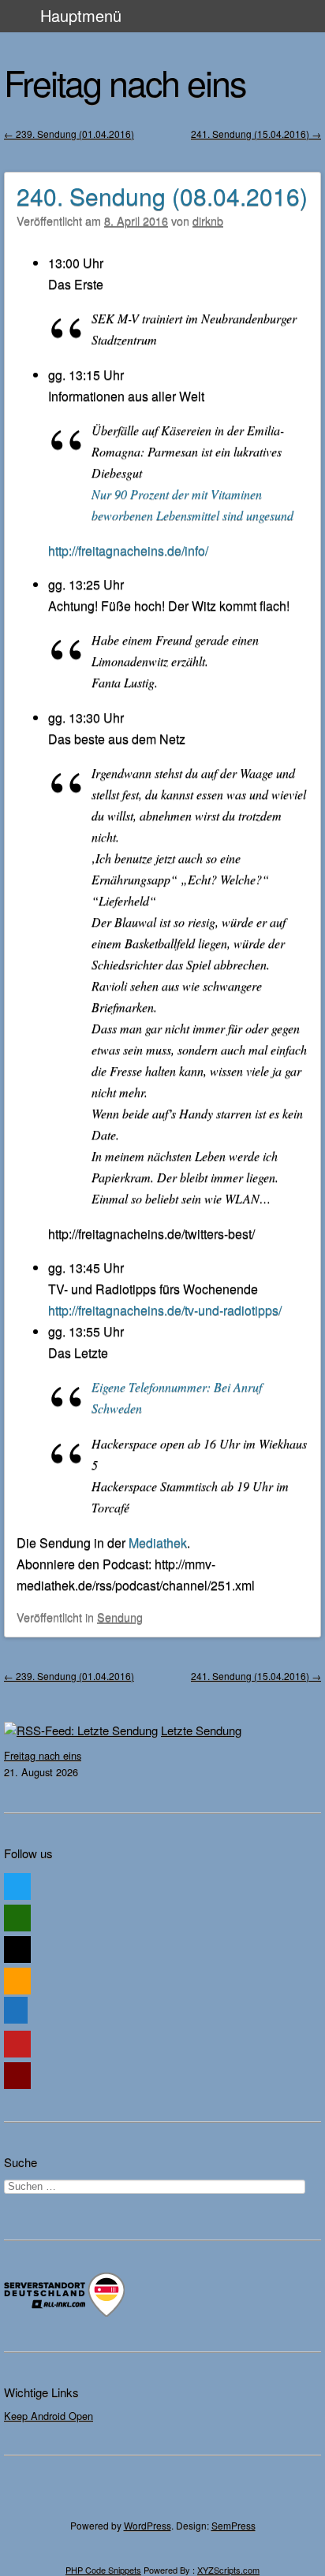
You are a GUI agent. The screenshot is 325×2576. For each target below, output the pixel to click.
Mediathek (158, 1543)
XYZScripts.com (228, 2570)
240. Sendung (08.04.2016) (162, 196)
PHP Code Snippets (103, 2570)
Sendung (120, 1617)
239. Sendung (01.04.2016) (69, 134)
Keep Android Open (49, 2416)
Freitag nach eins (125, 82)
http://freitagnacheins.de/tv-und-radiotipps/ (165, 1310)
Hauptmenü (81, 15)
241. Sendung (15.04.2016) (256, 134)
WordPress (148, 2525)
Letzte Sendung (201, 1730)
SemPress (233, 2525)
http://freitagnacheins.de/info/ (128, 550)
